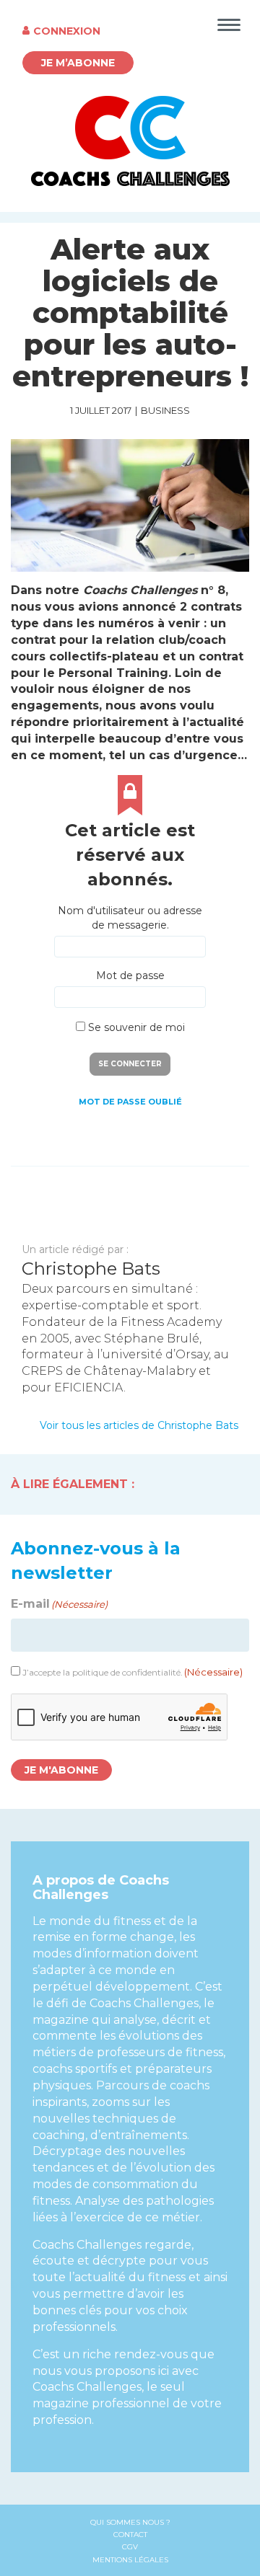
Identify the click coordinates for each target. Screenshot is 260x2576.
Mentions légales (130, 2560)
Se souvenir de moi (135, 1027)
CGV (130, 2547)
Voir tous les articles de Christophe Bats (139, 1425)
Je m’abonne (78, 63)
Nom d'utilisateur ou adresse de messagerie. (130, 918)
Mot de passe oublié (130, 1102)
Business (165, 410)
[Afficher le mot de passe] (187, 997)
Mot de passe (130, 975)
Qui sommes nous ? (130, 2522)
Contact (130, 2535)
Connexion (67, 31)
